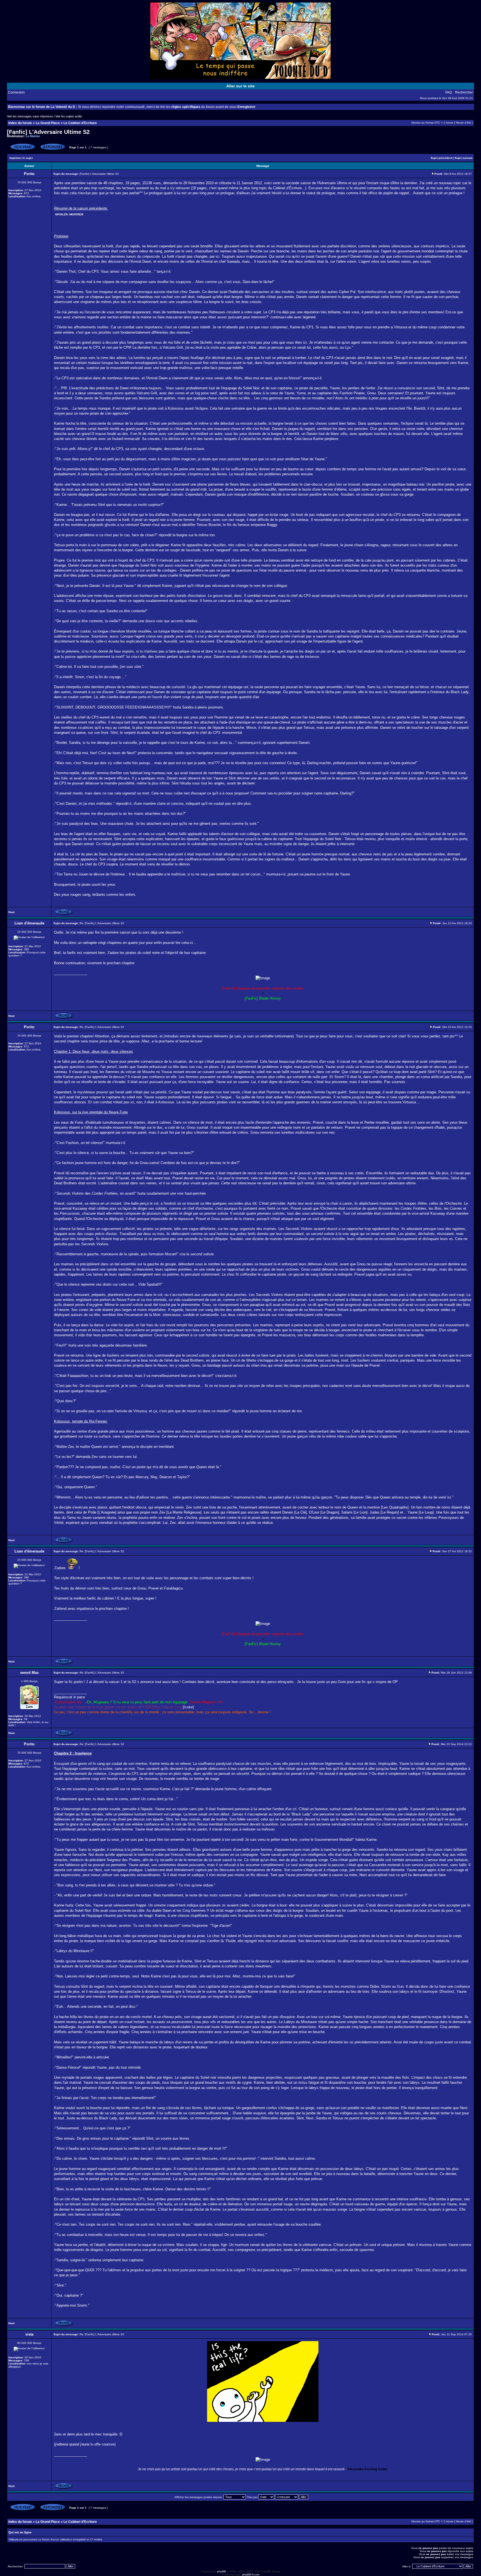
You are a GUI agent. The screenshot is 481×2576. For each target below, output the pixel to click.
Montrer (76, 214)
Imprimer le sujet (21, 158)
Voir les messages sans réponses (30, 116)
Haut (11, 912)
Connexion (16, 92)
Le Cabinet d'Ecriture (80, 123)
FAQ (449, 92)
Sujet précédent (441, 158)
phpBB (222, 2571)
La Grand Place (48, 123)
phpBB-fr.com (251, 2574)
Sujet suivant (463, 158)
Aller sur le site (240, 86)
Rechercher (464, 92)
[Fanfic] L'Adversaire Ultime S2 (48, 132)
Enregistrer (246, 107)
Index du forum (20, 123)
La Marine (33, 136)
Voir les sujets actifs (69, 116)
